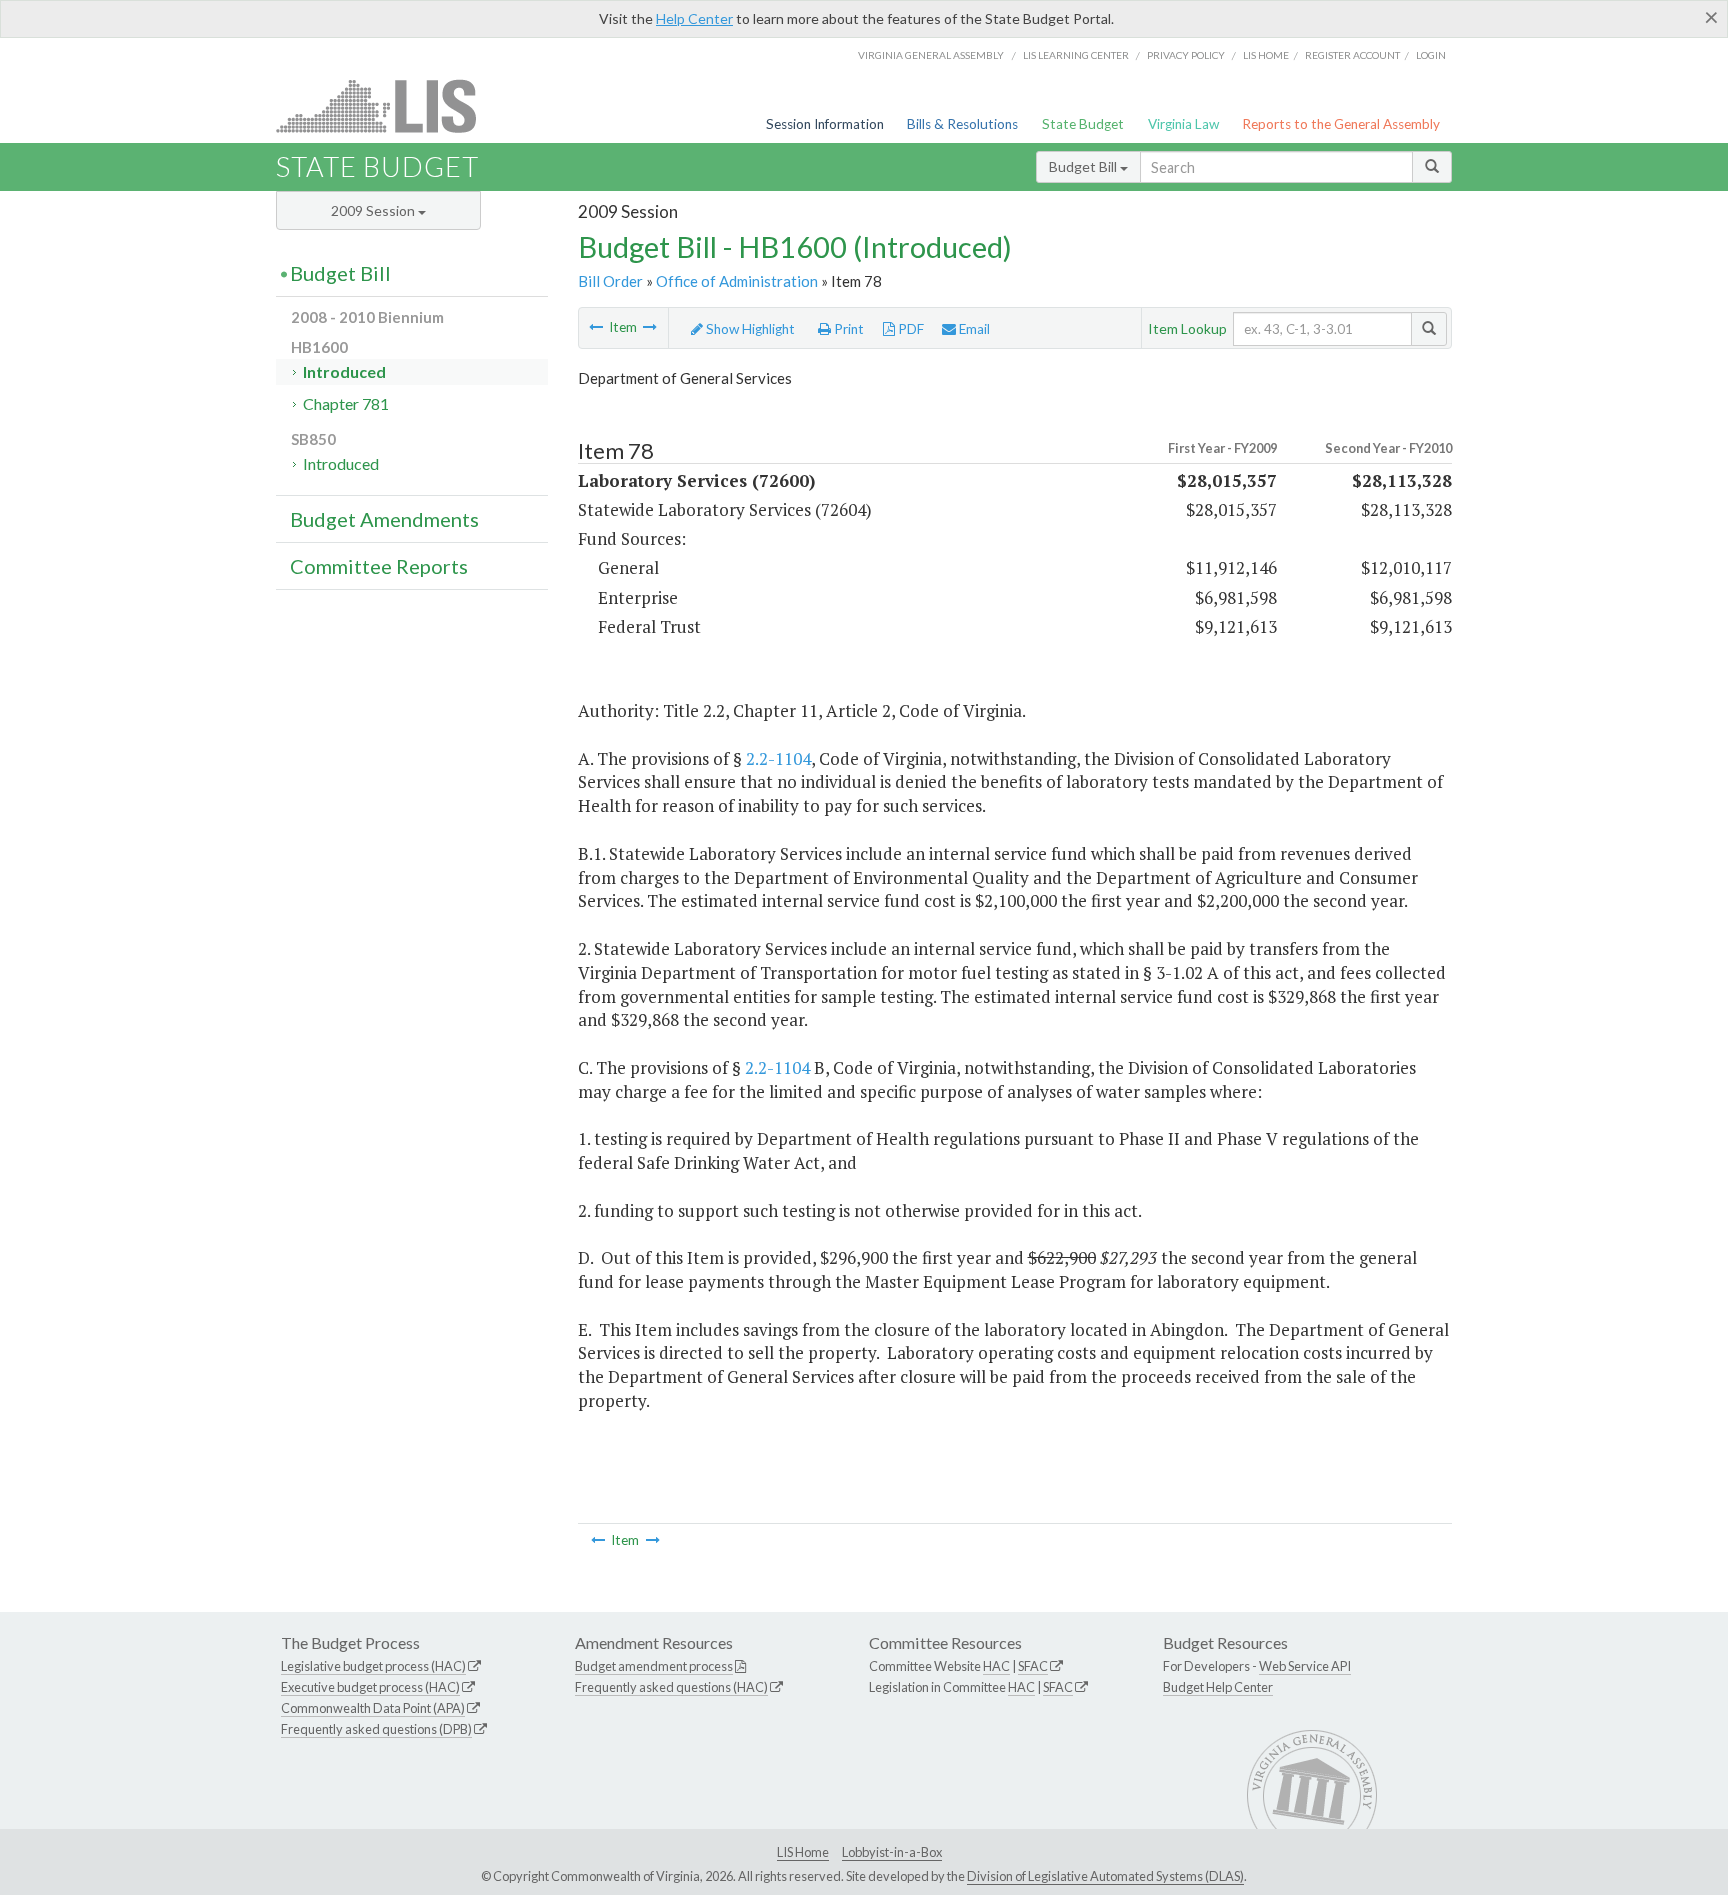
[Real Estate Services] (650, 327)
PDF (909, 329)
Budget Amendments (384, 519)
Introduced (344, 371)
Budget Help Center (1218, 1687)
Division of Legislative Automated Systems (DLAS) (1105, 1876)
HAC (996, 1666)
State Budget (1083, 124)
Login (1431, 55)
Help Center (694, 18)
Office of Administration (737, 281)
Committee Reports (379, 566)
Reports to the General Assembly (1341, 124)
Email (973, 329)
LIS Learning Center (1076, 55)
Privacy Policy (1186, 55)
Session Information (825, 124)
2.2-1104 (778, 758)
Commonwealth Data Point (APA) (373, 1708)
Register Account (1352, 55)
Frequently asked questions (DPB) (376, 1729)
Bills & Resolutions (962, 124)
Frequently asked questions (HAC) (671, 1687)
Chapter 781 (346, 403)
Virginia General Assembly (931, 55)
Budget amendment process (654, 1666)
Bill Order (610, 281)
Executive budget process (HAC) (370, 1687)
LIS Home (803, 1852)
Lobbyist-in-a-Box (892, 1852)
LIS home (1266, 55)
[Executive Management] (596, 327)
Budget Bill (1084, 166)
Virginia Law (1183, 124)
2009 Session (374, 210)
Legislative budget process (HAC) (373, 1666)
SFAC (1033, 1666)
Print (847, 329)
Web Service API (1305, 1666)
